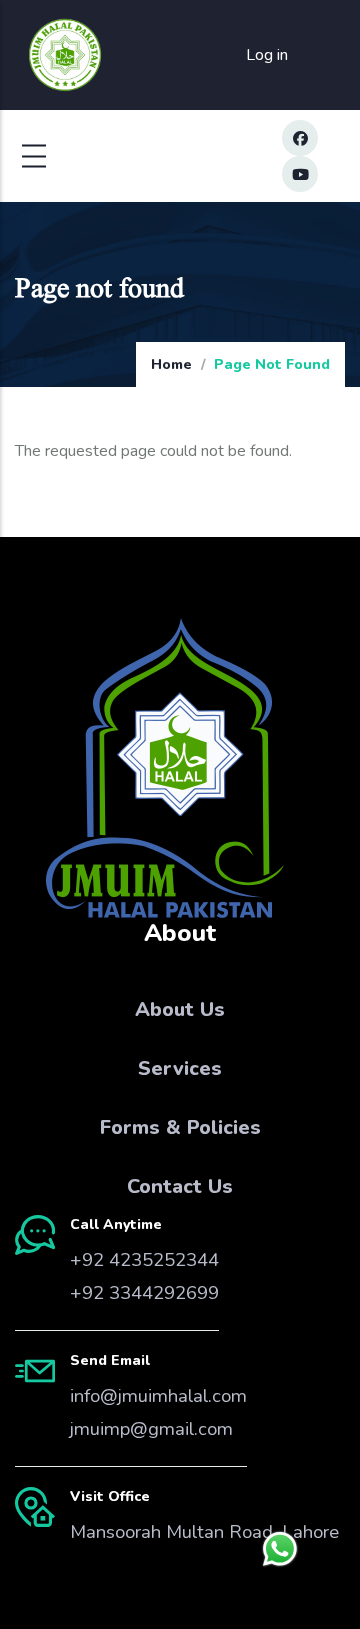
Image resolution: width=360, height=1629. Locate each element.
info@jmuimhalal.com (158, 1396)
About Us (180, 1009)
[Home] (65, 55)
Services (180, 1068)
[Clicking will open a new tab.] (280, 1549)
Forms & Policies (180, 1127)
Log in (267, 55)
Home (171, 364)
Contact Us (180, 1186)
